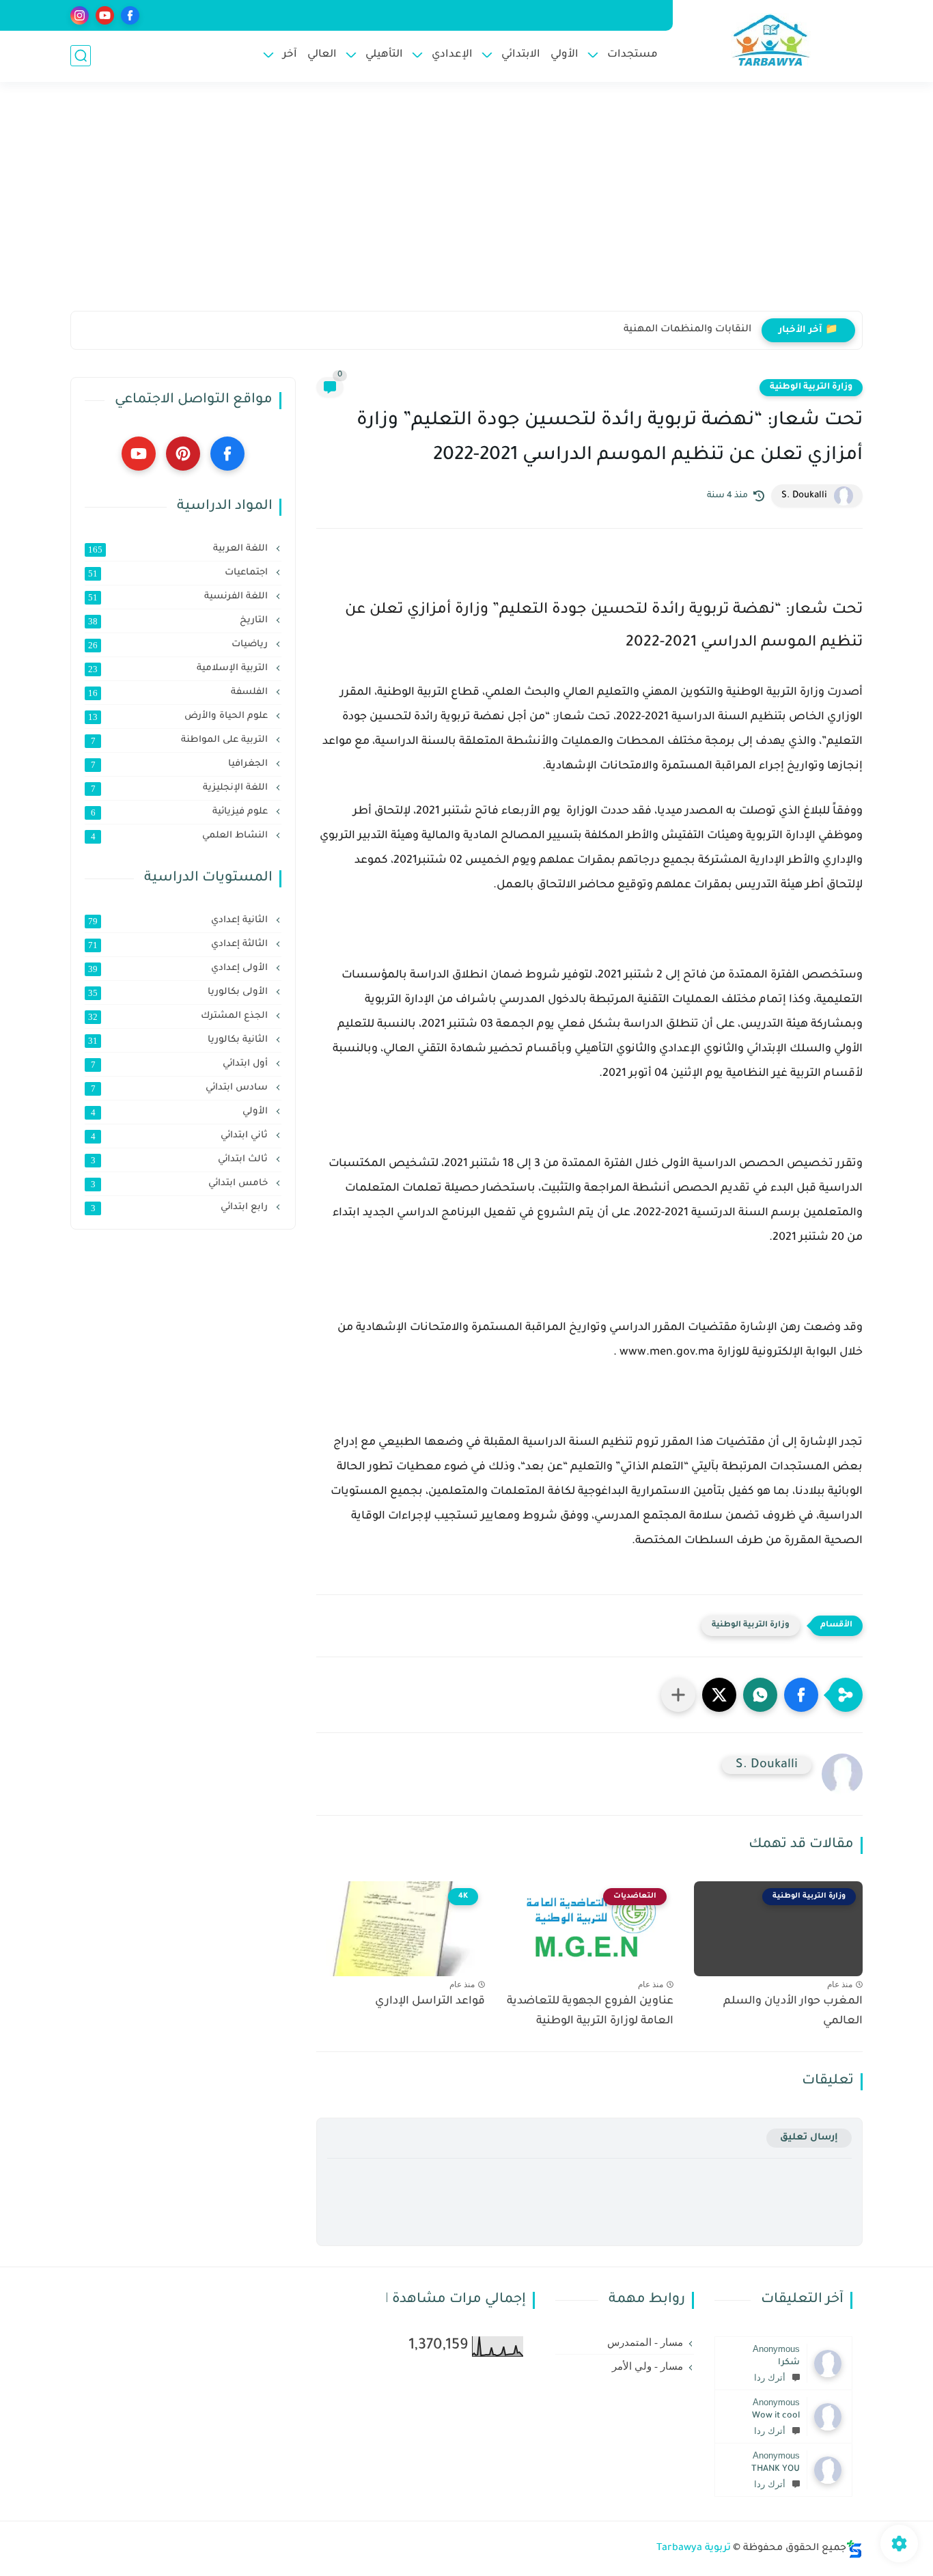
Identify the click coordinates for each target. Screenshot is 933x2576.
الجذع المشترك (179, 1016)
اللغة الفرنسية (179, 597)
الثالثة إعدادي (179, 945)
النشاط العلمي (181, 836)
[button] (801, 1695)
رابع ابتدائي (181, 1208)
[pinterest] (183, 454)
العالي (322, 55)
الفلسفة (179, 693)
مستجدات (632, 55)
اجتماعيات (179, 573)
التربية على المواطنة (181, 740)
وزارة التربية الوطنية (811, 387)
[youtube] (105, 15)
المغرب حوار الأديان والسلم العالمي (793, 2011)
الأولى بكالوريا (179, 993)
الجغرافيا (181, 764)
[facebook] (130, 15)
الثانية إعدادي (179, 921)
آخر (290, 55)
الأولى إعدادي (179, 969)
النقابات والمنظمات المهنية (687, 330)
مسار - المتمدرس (645, 2342)
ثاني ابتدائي (181, 1136)
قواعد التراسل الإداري (430, 2002)
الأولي (565, 55)
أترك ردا (770, 2378)
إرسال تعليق (809, 2138)
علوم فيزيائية (181, 812)
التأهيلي (384, 55)
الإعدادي (452, 55)
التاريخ (179, 621)
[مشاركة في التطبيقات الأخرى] (678, 1695)
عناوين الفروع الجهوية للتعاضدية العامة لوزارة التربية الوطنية (590, 2011)
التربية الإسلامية (179, 669)
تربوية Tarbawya (694, 2549)
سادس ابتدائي (181, 1088)
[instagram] (80, 15)
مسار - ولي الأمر (647, 2366)
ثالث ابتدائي (181, 1160)
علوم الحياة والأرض (179, 717)
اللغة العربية (179, 549)
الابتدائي (521, 55)
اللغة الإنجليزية (181, 788)
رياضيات (179, 645)
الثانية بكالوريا (179, 1040)
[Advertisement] (466, 205)
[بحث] (81, 56)
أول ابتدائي (181, 1064)
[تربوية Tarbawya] (771, 40)
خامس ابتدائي (181, 1184)
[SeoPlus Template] (854, 2549)
